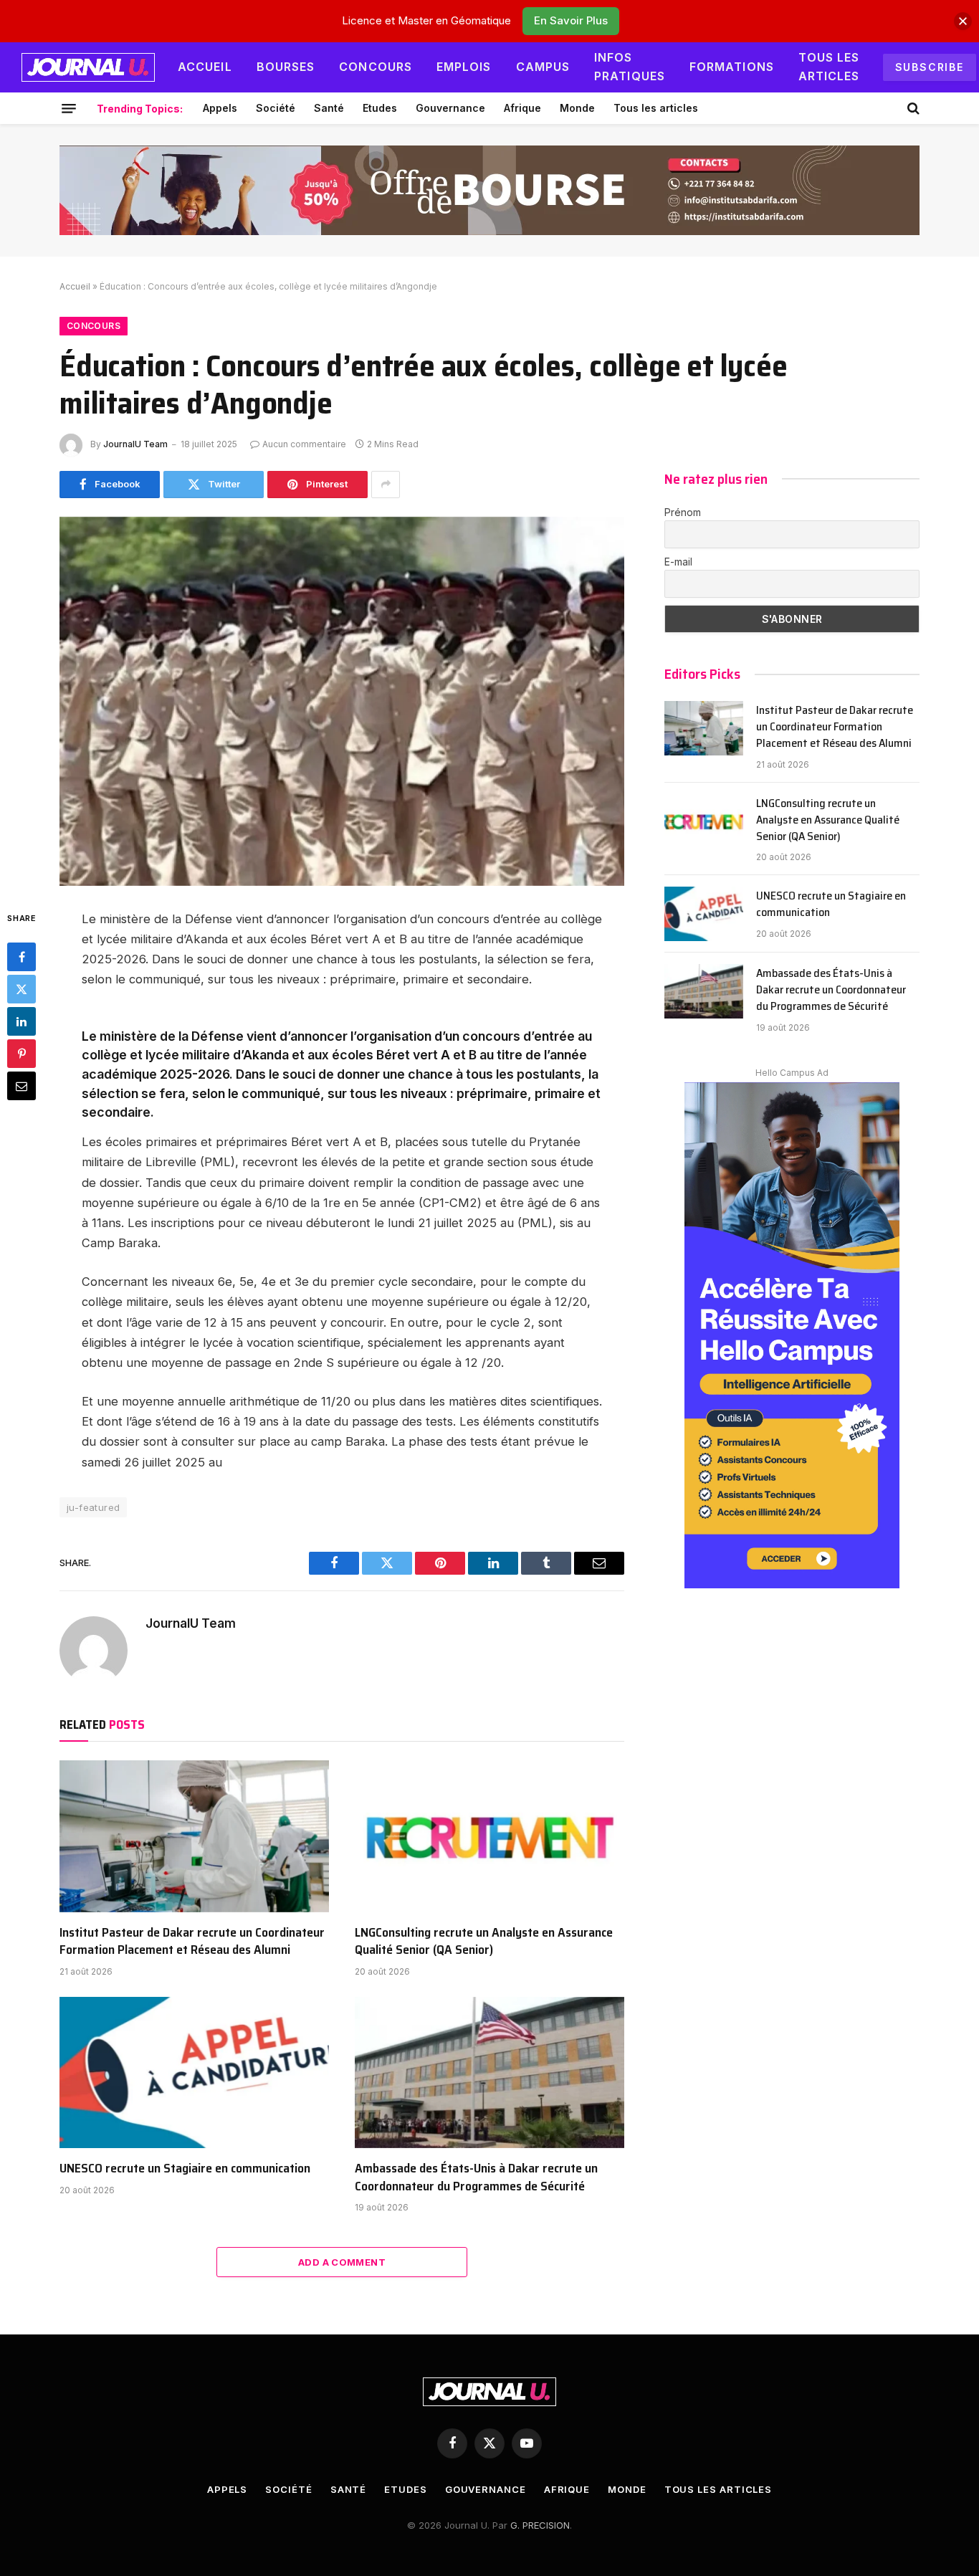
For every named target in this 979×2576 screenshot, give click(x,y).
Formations (732, 67)
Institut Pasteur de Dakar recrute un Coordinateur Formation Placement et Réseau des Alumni (192, 1941)
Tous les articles (829, 67)
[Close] (963, 21)
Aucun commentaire (304, 444)
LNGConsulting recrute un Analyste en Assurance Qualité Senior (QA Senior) (484, 1941)
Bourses (286, 67)
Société (276, 108)
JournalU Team (135, 444)
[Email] (22, 1085)
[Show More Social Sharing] (386, 485)
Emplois (464, 67)
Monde (577, 108)
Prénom (683, 512)
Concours (376, 67)
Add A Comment (342, 2262)
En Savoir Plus (571, 20)
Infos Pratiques (630, 67)
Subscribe (930, 67)
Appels (220, 108)
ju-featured (93, 1507)
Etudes (380, 108)
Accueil (205, 67)
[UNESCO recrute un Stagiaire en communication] (194, 2073)
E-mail (678, 562)
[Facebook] (22, 956)
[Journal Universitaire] (88, 67)
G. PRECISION (540, 2525)
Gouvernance (450, 108)
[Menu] (69, 108)
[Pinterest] (22, 1053)
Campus (543, 67)
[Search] (912, 108)
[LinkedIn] (22, 1021)
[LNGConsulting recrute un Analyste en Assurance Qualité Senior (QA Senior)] (489, 1836)
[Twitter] (22, 988)
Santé (329, 108)
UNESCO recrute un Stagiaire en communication (185, 2168)
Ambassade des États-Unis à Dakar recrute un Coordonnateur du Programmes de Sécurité (476, 2177)
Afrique (522, 108)
